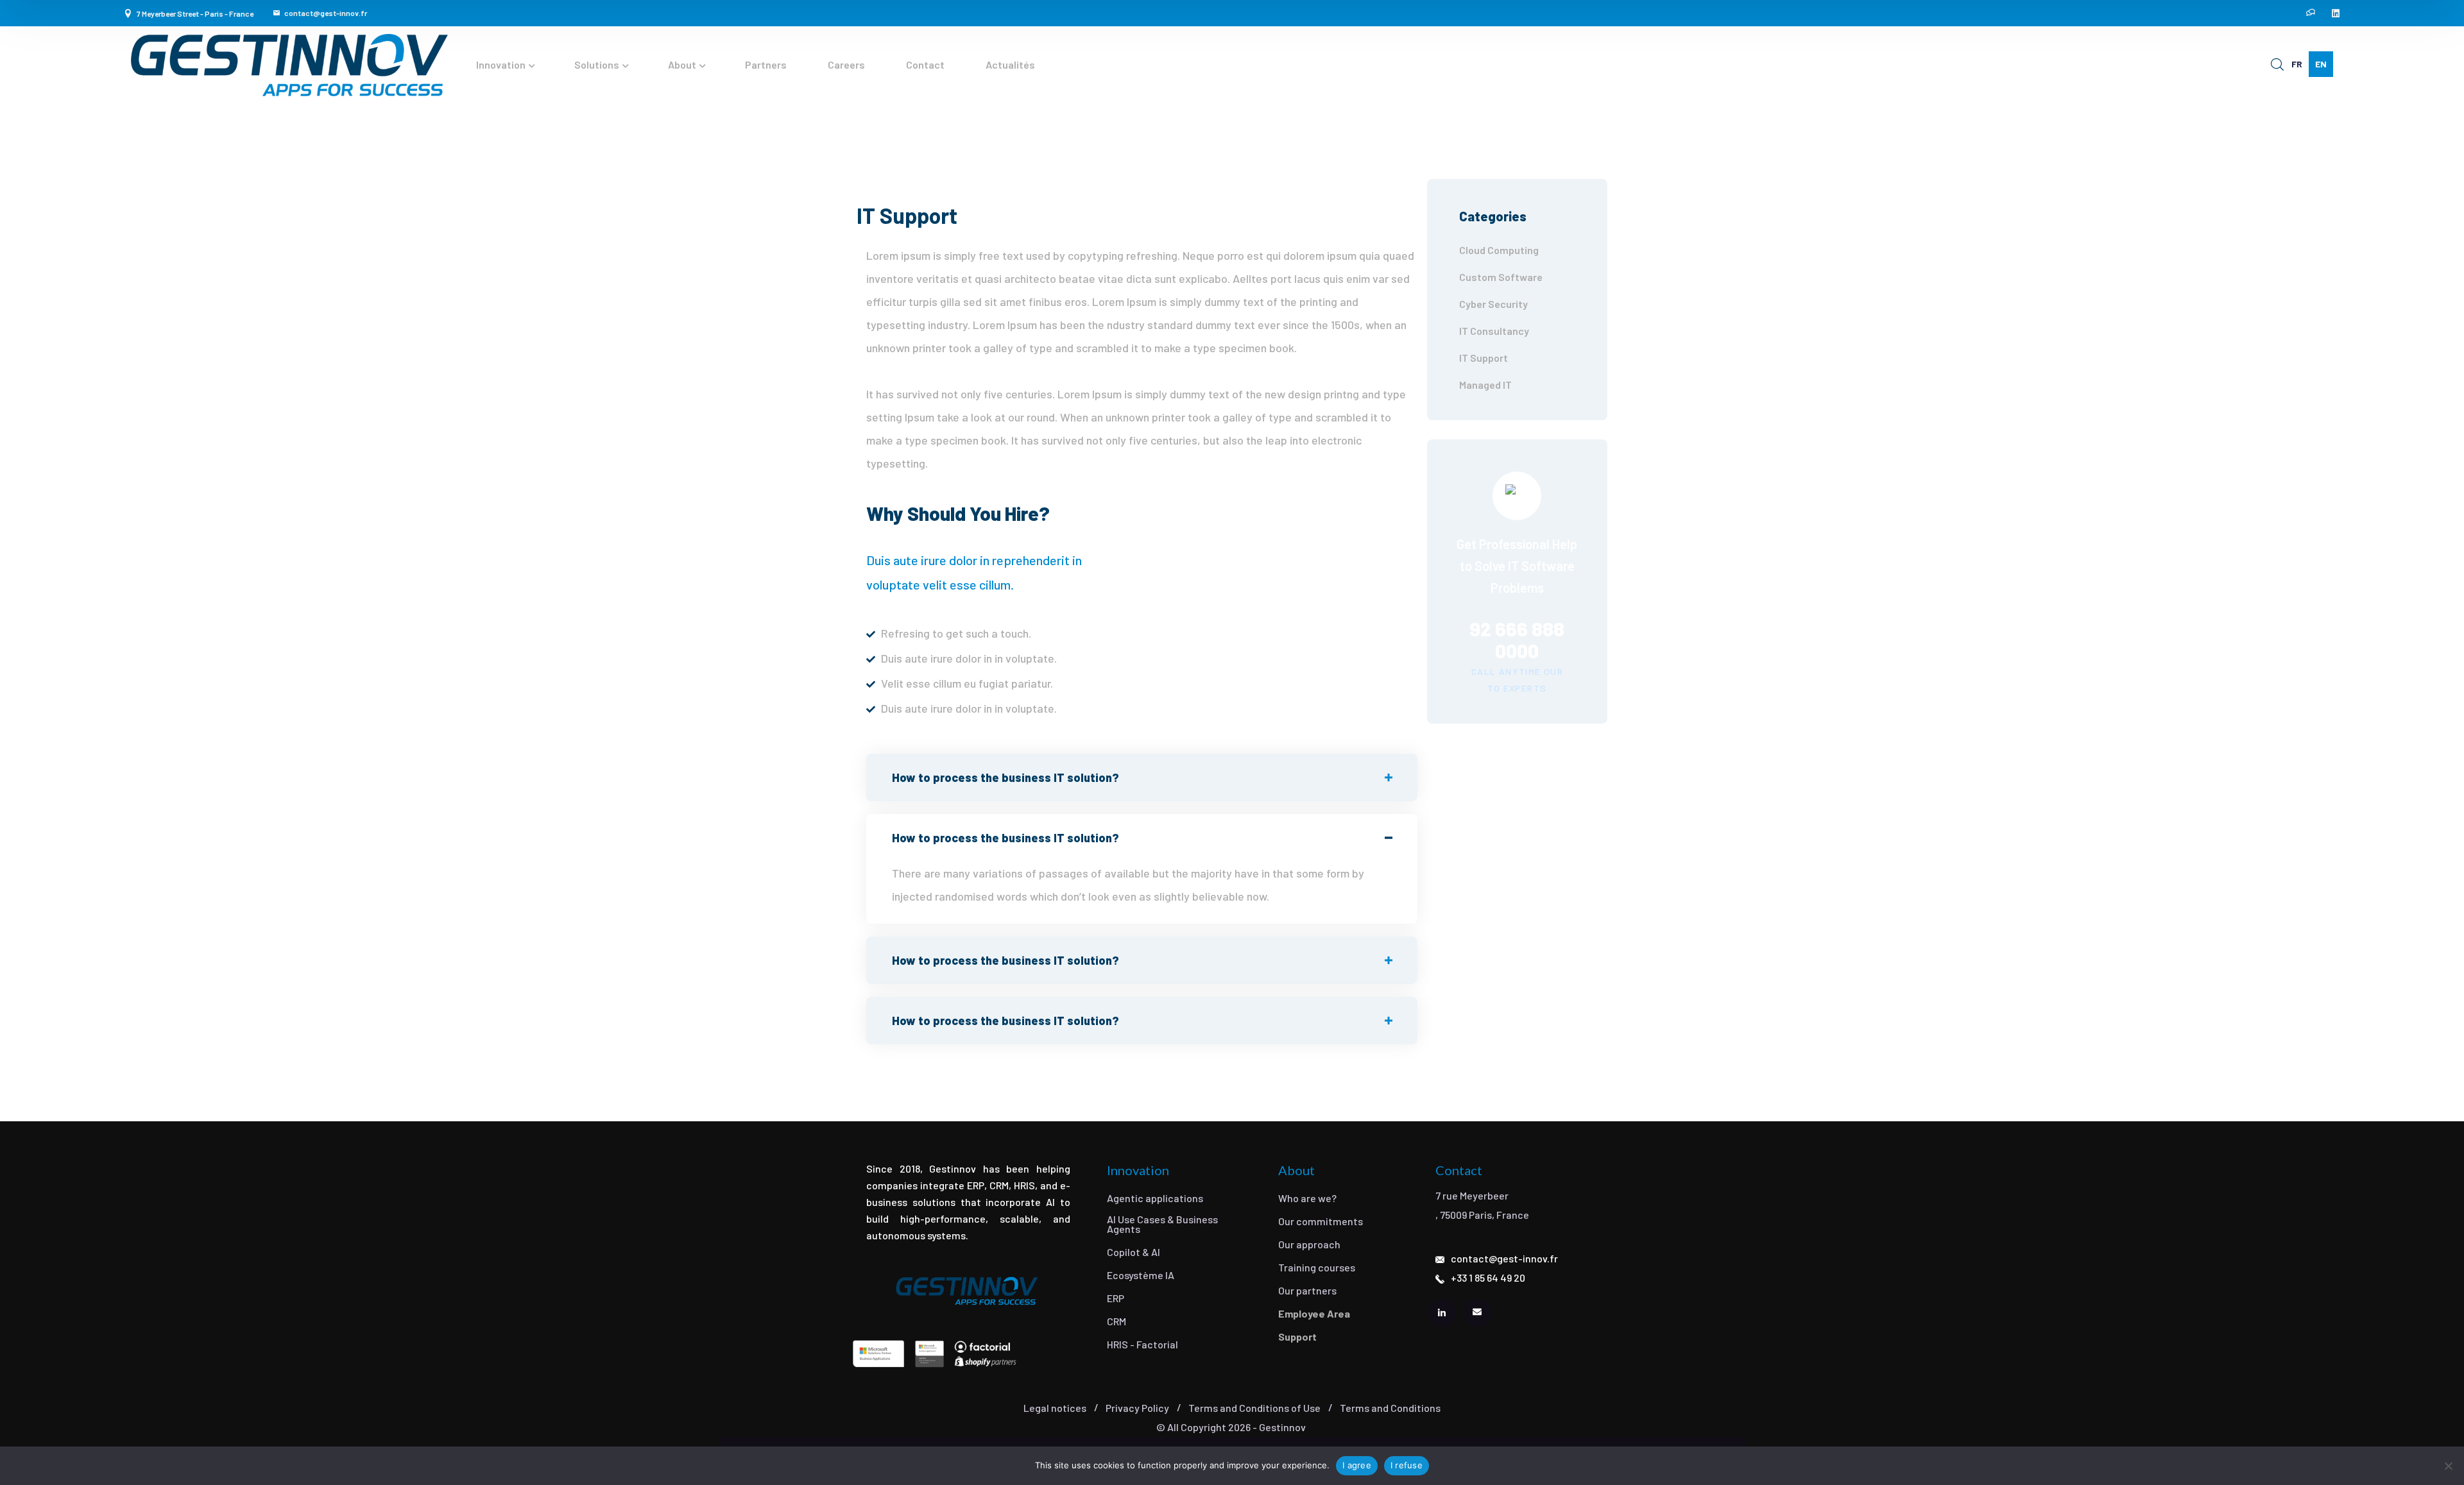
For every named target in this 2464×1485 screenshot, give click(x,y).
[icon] (2311, 13)
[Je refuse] (2448, 1466)
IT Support (1484, 358)
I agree (1357, 1465)
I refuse (1407, 1465)
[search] (2277, 65)
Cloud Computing (1499, 250)
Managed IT (1485, 385)
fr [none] (2297, 64)
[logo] (289, 65)
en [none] (2321, 64)
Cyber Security (1493, 304)
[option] (2297, 64)
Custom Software (1501, 277)
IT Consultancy (1494, 331)
